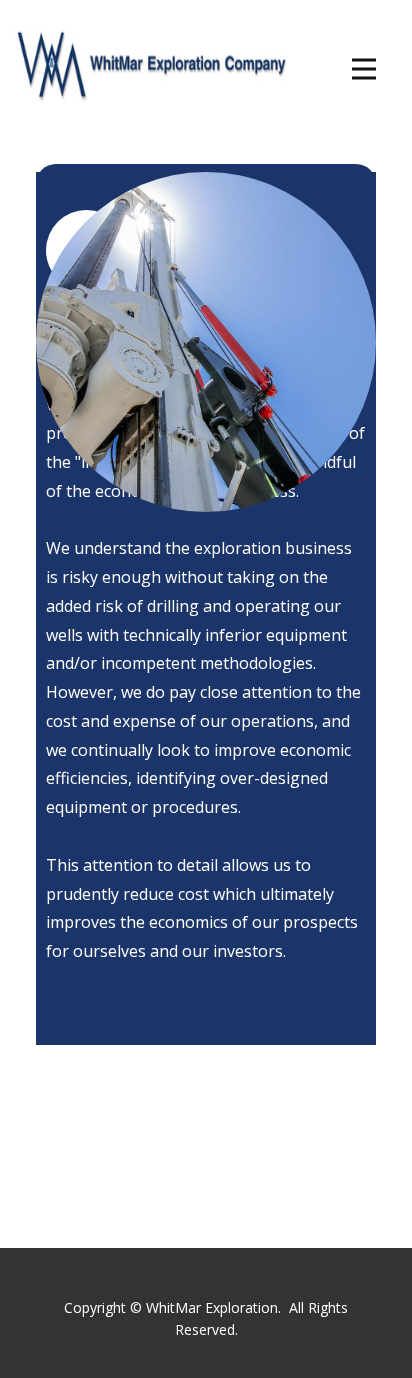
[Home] (144, 62)
